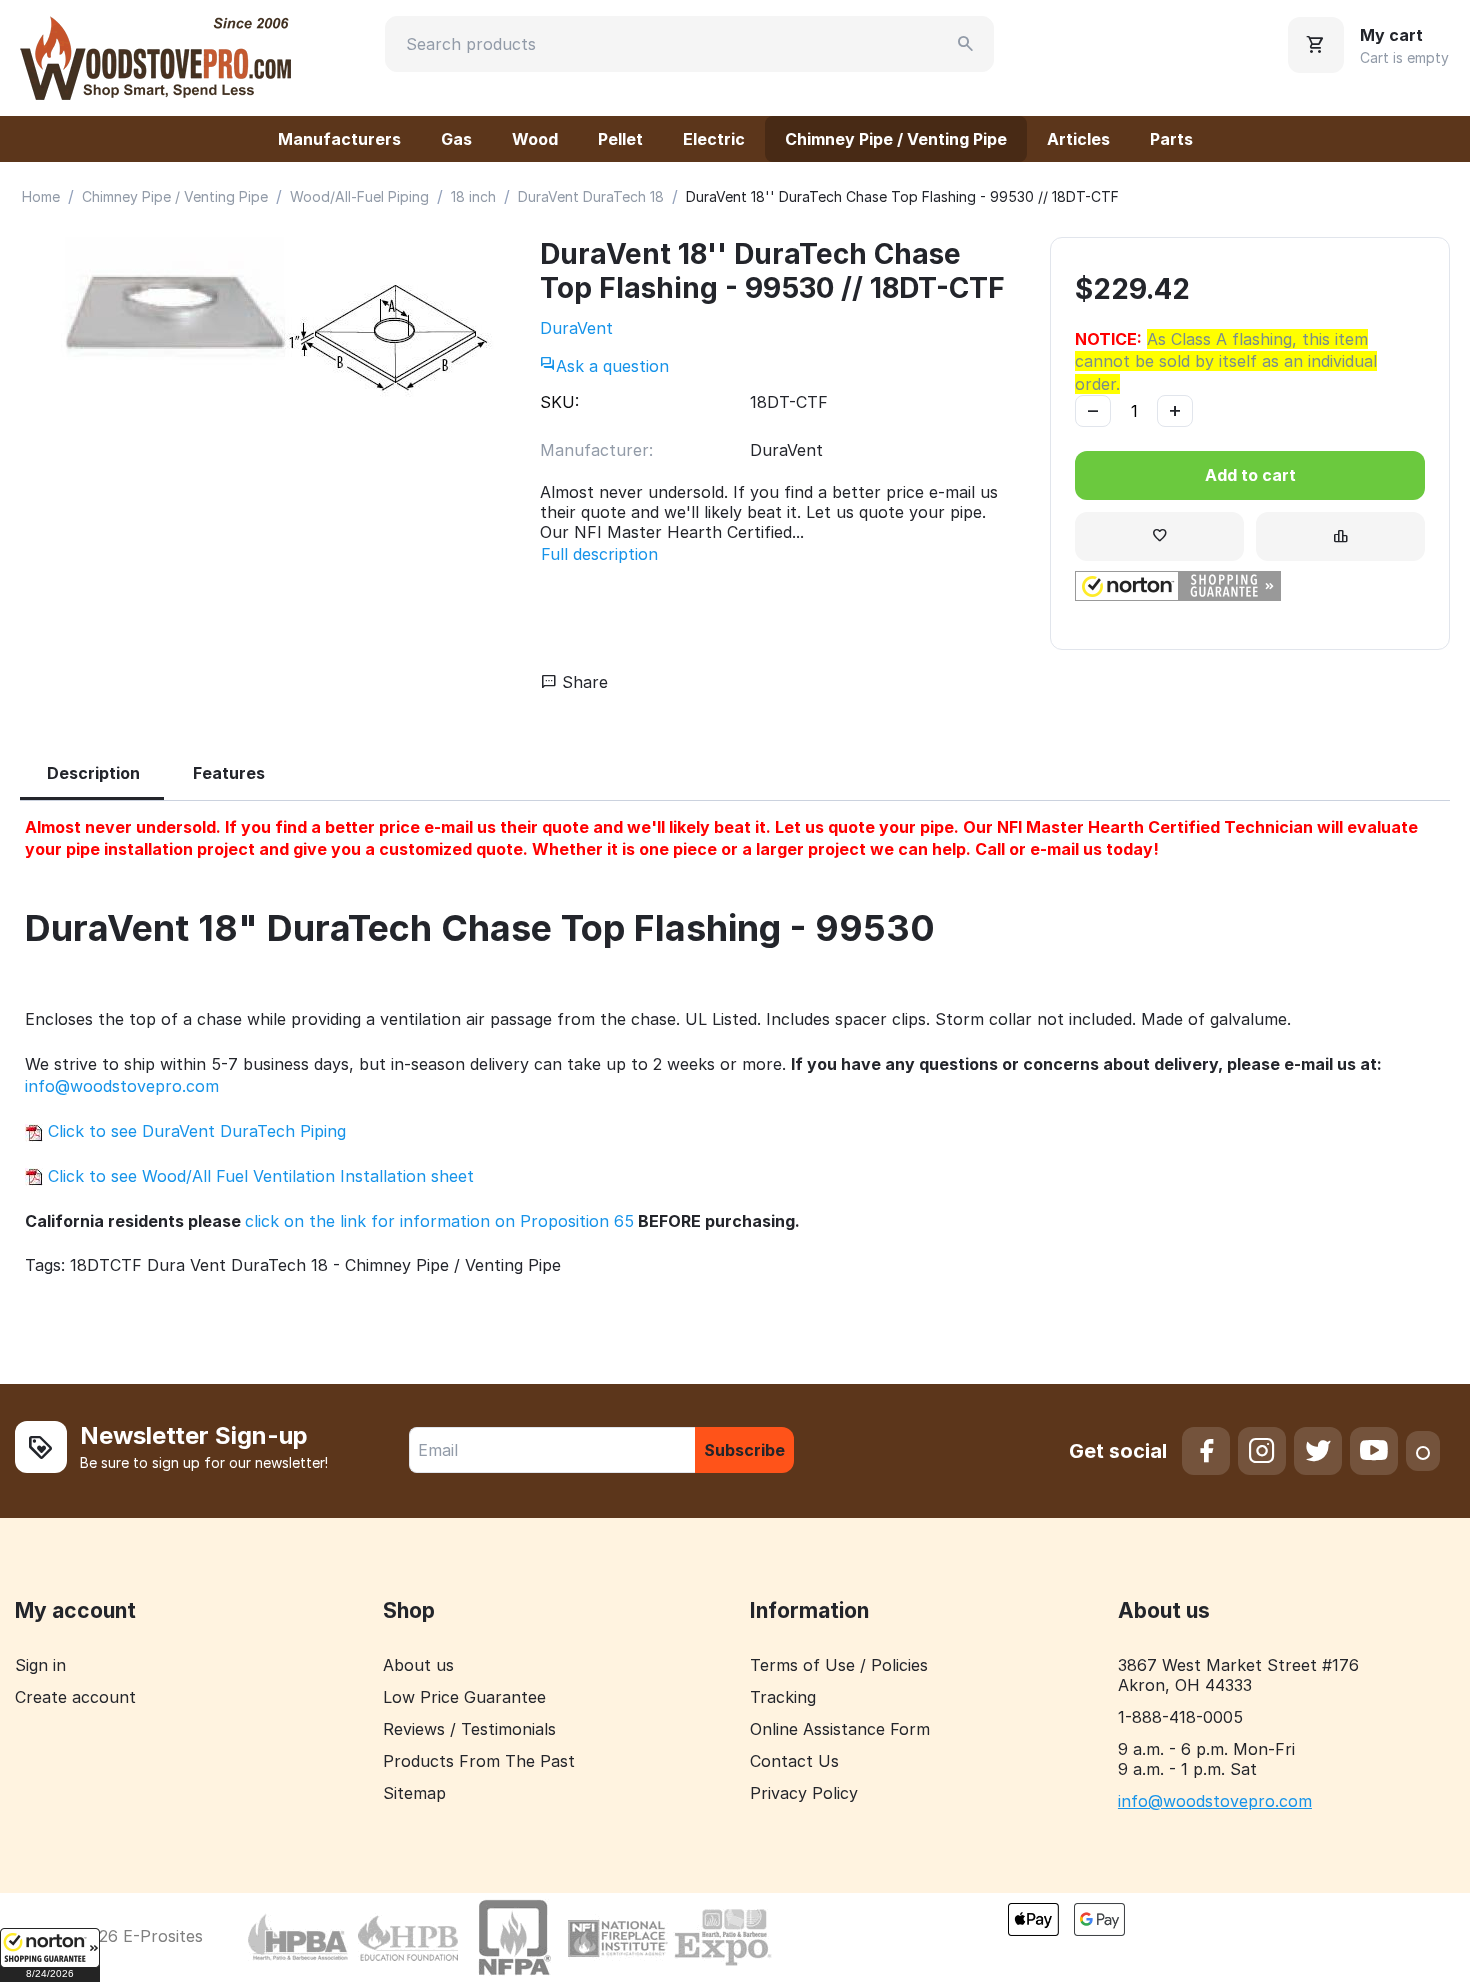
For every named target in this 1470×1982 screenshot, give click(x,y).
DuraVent (576, 328)
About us (418, 1665)
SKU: (559, 402)
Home (41, 196)
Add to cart (1250, 475)
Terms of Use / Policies (839, 1665)
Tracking (783, 1697)
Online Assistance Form (840, 1729)
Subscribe (744, 1450)
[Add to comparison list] (1340, 536)
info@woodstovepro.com (122, 1086)
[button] (50, 1955)
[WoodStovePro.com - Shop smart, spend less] (155, 56)
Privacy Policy (804, 1793)
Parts (1171, 139)
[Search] (966, 44)
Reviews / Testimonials (469, 1729)
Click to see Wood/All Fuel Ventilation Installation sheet (258, 1176)
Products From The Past (479, 1761)
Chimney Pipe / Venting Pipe (896, 139)
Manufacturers (339, 139)
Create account (75, 1697)
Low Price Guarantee (464, 1697)
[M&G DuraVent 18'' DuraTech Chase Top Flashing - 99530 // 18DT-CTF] (260, 343)
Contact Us (794, 1761)
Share (582, 682)
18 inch (473, 196)
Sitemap (414, 1793)
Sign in (40, 1665)
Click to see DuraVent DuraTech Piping (194, 1131)
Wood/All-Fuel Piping (359, 196)
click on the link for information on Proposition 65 (439, 1221)
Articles (1078, 139)
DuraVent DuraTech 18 (591, 196)
